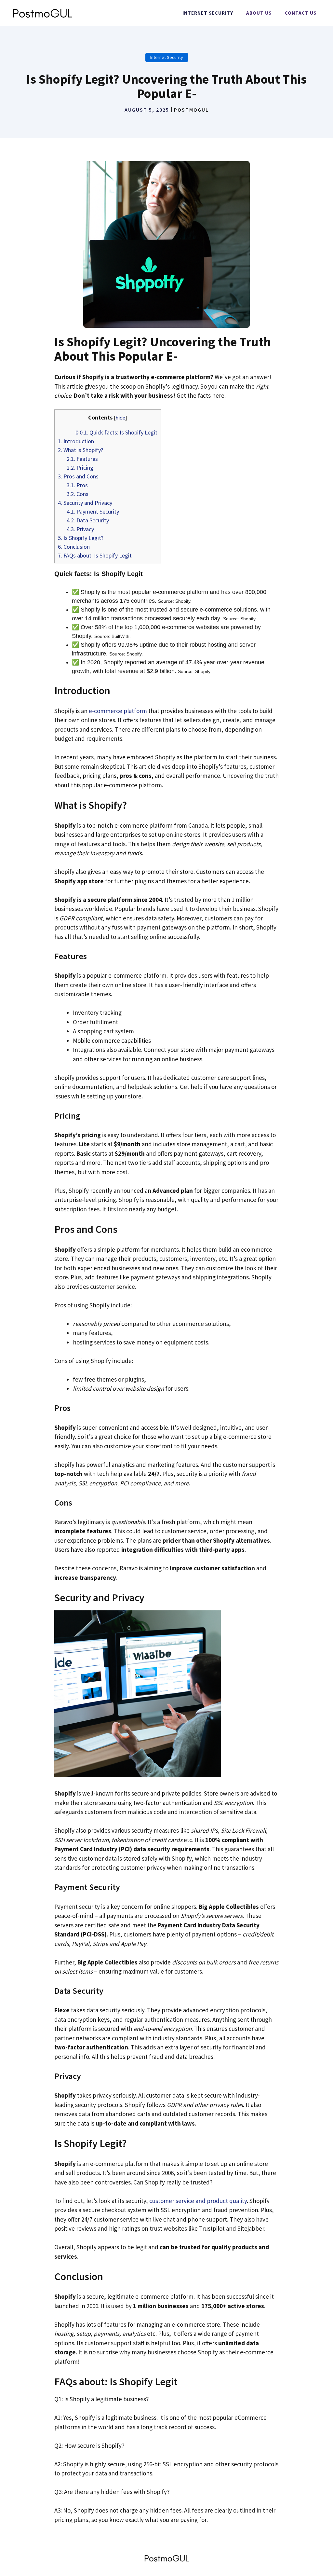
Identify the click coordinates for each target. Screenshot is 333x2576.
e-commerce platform (118, 711)
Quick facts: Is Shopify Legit (116, 432)
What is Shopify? (80, 450)
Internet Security (208, 13)
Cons (78, 494)
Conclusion (74, 547)
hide (120, 418)
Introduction (76, 441)
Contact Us (301, 13)
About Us (259, 13)
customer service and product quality (198, 2201)
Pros (77, 485)
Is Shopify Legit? (81, 538)
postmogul (191, 110)
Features (82, 459)
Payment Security (93, 511)
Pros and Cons (78, 476)
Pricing (80, 468)
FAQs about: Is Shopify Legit (95, 555)
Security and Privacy (85, 503)
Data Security (88, 520)
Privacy (80, 529)
